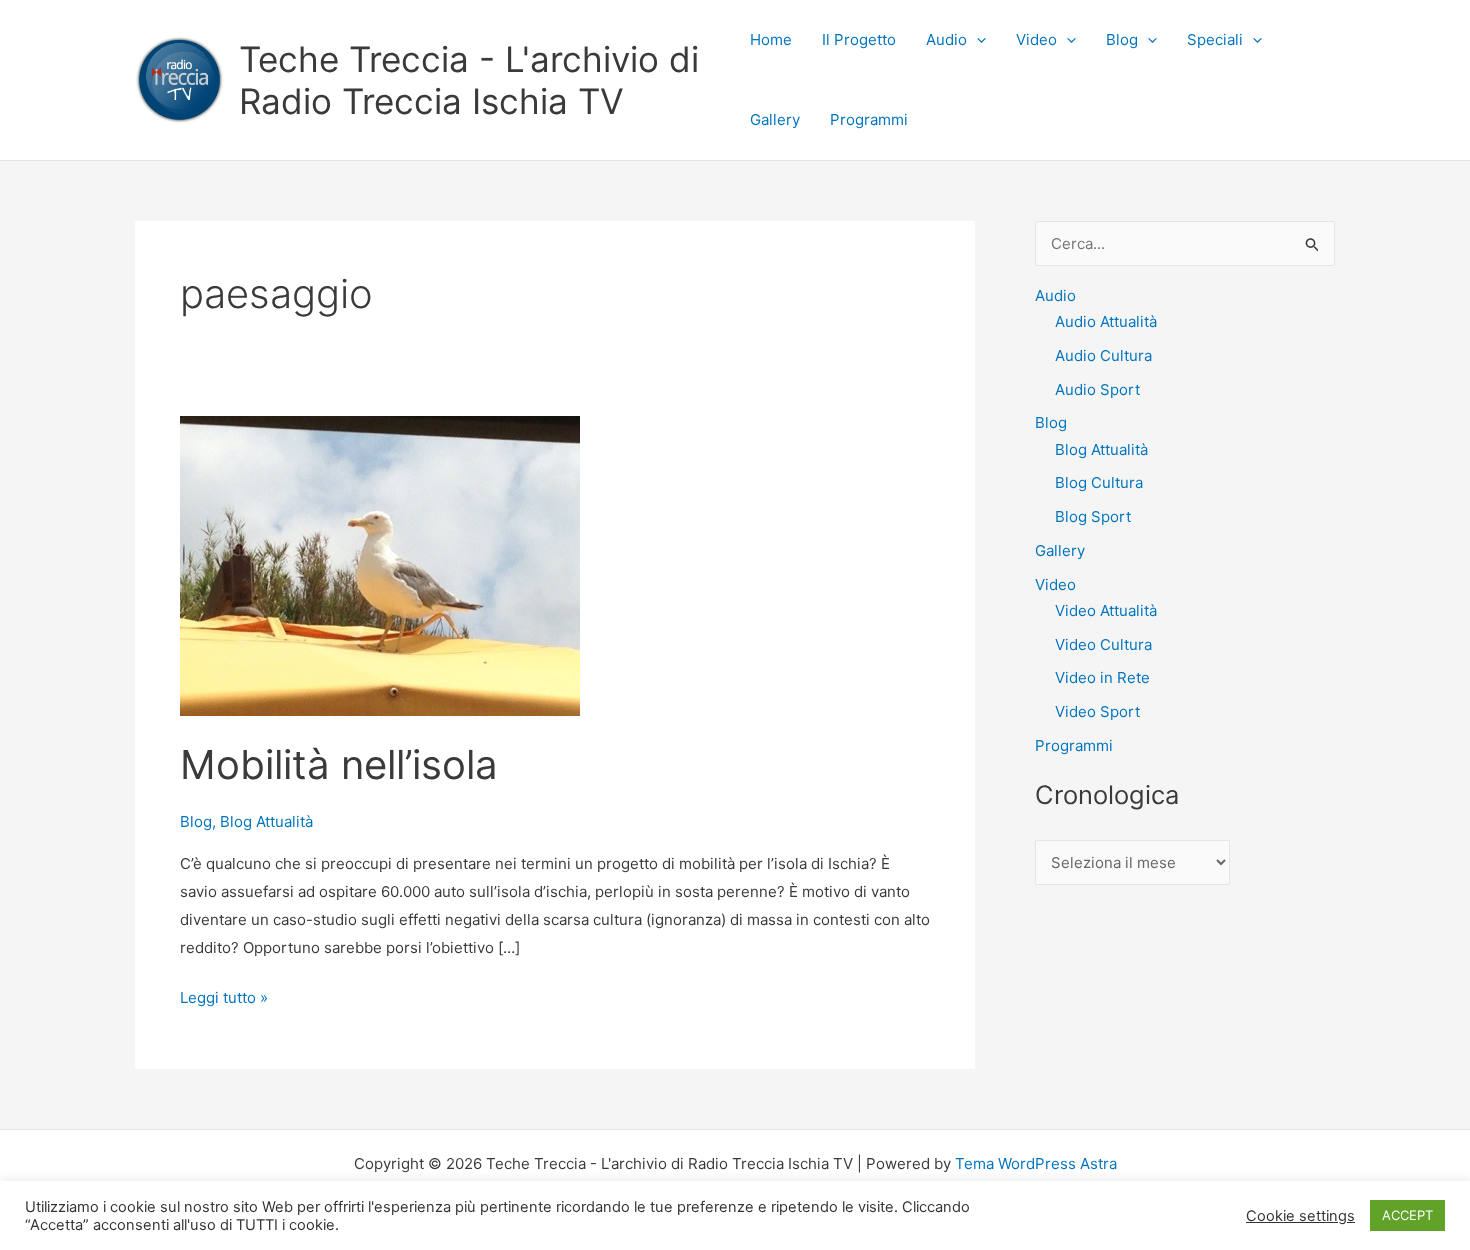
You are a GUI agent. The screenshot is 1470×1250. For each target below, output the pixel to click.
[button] (976, 40)
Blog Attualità (266, 821)
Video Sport (1097, 711)
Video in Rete (1102, 677)
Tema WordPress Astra (1036, 1163)
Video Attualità (1106, 610)
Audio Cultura (1103, 355)
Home (771, 39)
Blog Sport (1093, 516)
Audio (946, 39)
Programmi (869, 119)
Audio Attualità (1106, 321)
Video (1036, 39)
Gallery (775, 119)
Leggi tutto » (224, 999)
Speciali (1215, 39)
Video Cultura (1103, 644)
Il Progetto (859, 39)
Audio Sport (1097, 389)
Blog (1122, 39)
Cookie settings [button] (1300, 1216)
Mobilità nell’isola (339, 764)
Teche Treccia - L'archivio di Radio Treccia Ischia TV (469, 80)
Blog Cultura (1099, 482)
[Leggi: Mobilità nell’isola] (380, 564)
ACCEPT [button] (1407, 1215)
